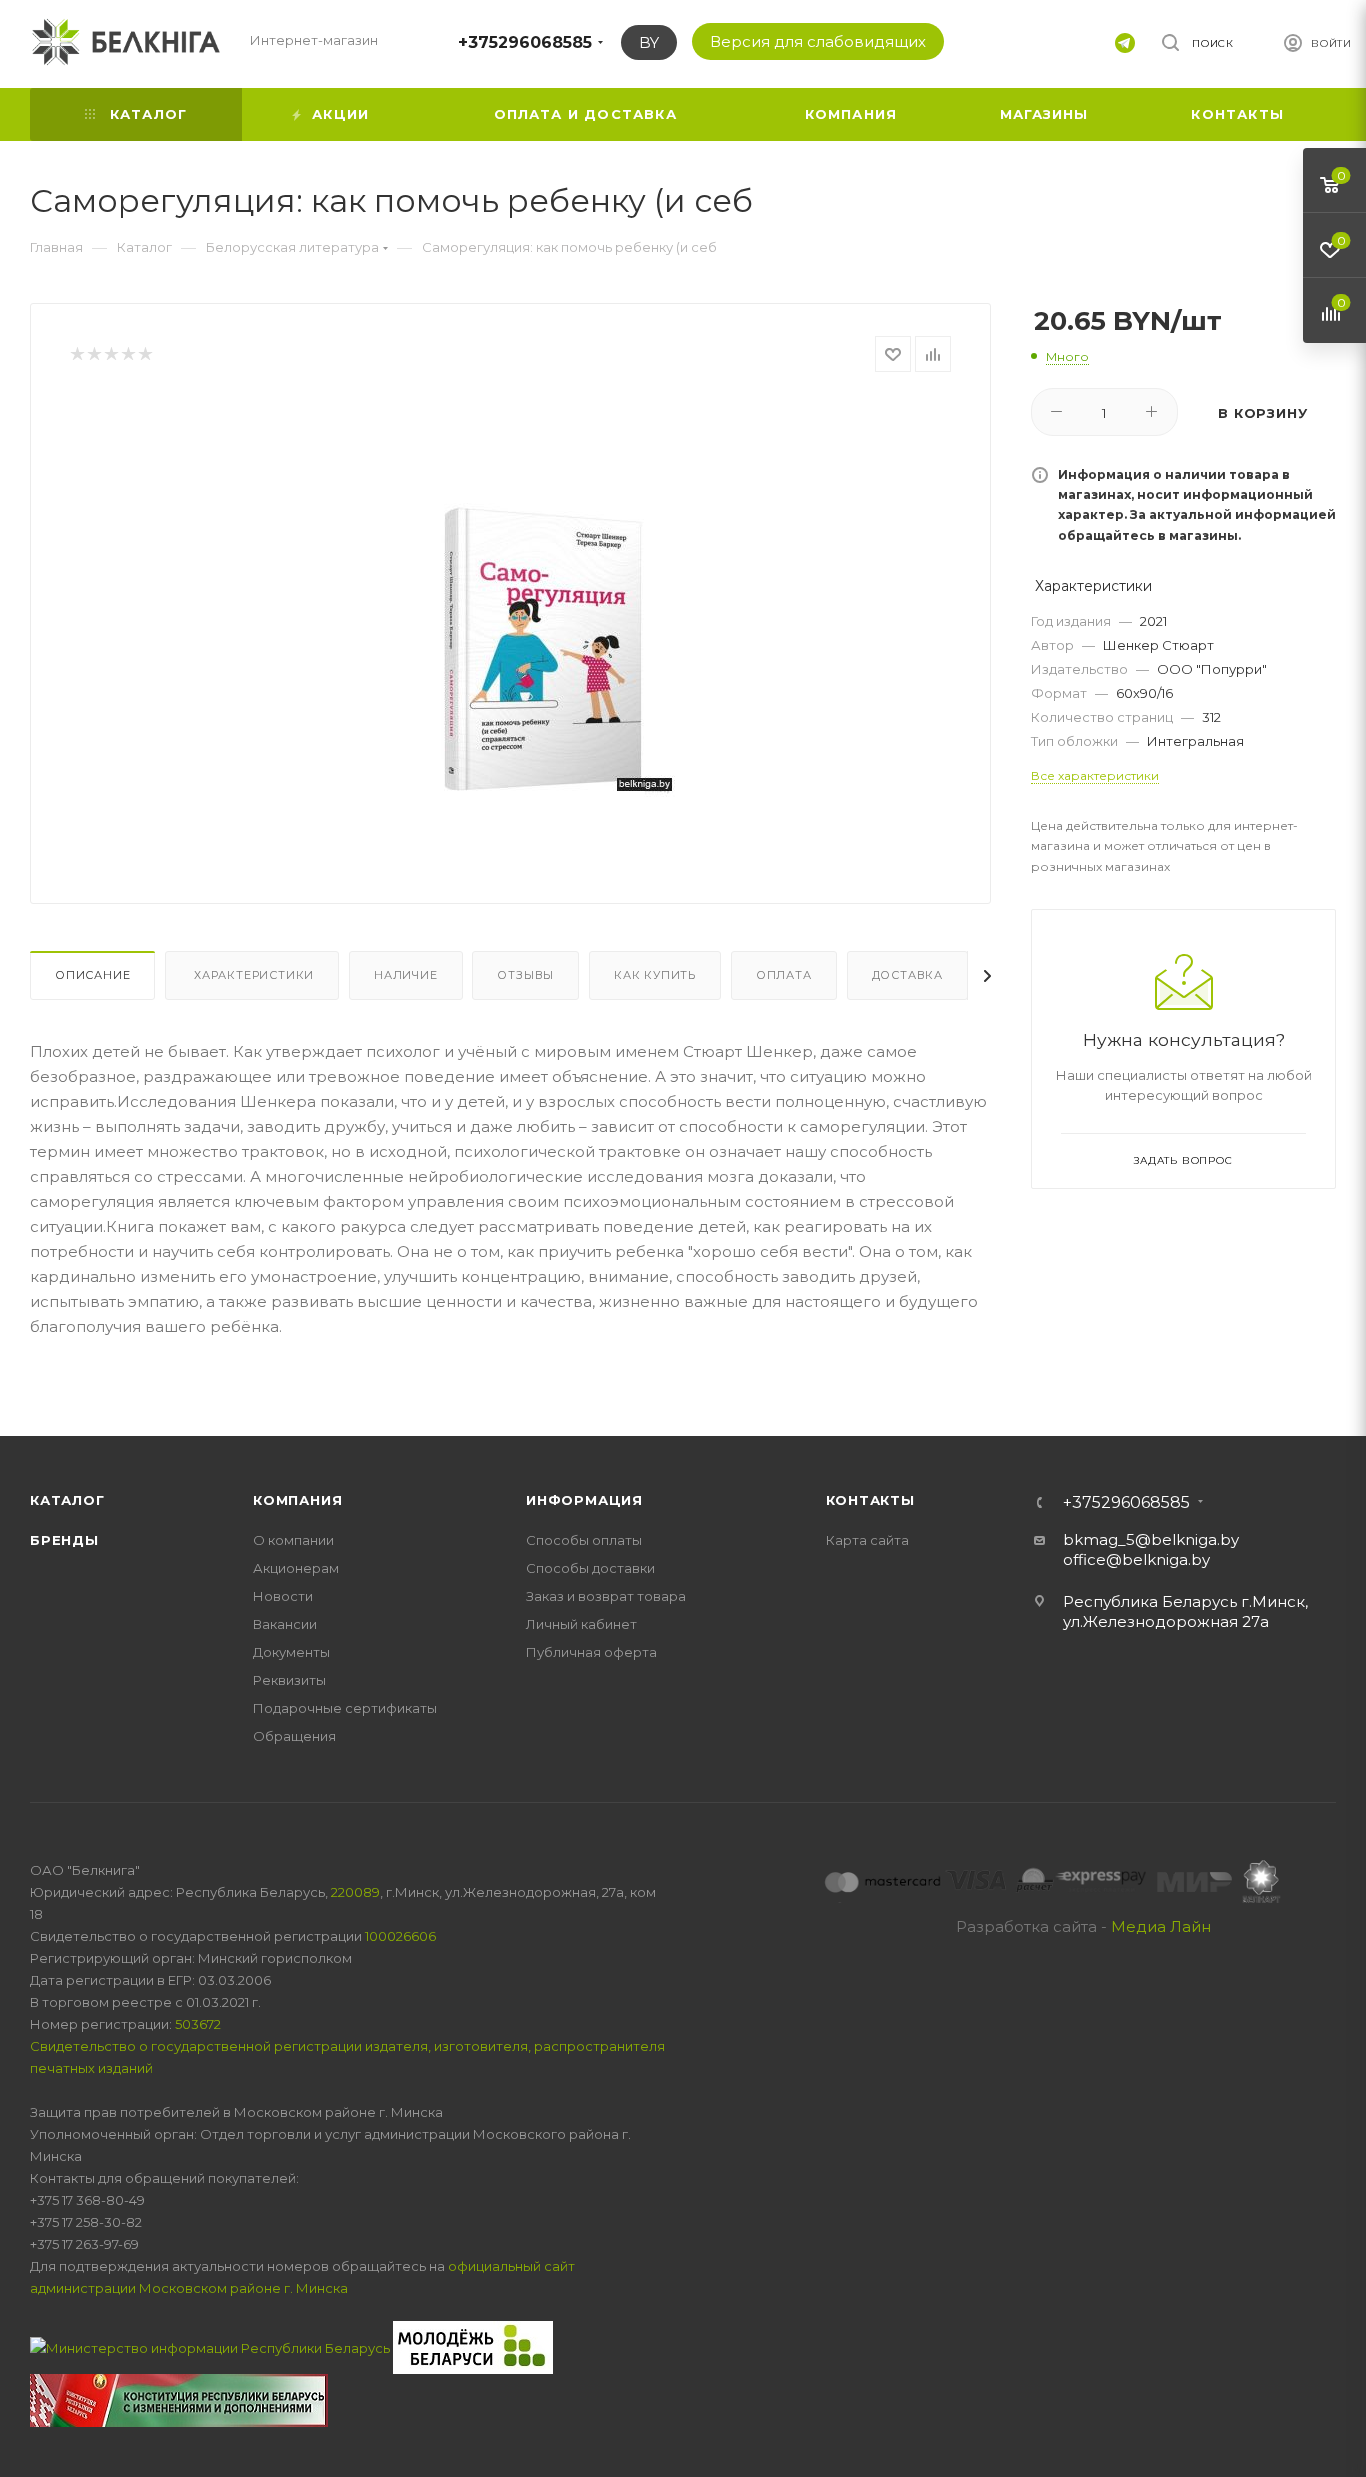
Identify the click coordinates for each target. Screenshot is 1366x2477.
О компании (293, 1540)
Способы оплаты (584, 1540)
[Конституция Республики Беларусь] (179, 2399)
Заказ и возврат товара (606, 1596)
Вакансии (285, 1624)
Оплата (784, 975)
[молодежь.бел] (473, 2346)
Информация (584, 1500)
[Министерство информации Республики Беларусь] (211, 2346)
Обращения (294, 1736)
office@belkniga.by (1136, 1559)
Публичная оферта (591, 1652)
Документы (291, 1652)
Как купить (655, 975)
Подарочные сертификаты (345, 1708)
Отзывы (525, 975)
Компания (297, 1500)
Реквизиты (289, 1680)
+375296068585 (525, 42)
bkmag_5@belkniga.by (1151, 1539)
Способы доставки (590, 1568)
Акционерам (296, 1568)
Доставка (907, 975)
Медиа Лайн (1161, 1926)
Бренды (64, 1540)
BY (649, 42)
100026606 (400, 1936)
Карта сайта (867, 1540)
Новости (283, 1596)
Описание (92, 975)
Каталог (67, 1500)
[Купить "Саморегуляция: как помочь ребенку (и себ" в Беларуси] (544, 622)
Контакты (870, 1500)
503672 (198, 2024)
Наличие (406, 975)
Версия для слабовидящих (818, 41)
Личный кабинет (581, 1624)
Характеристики (252, 975)
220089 (355, 1892)
